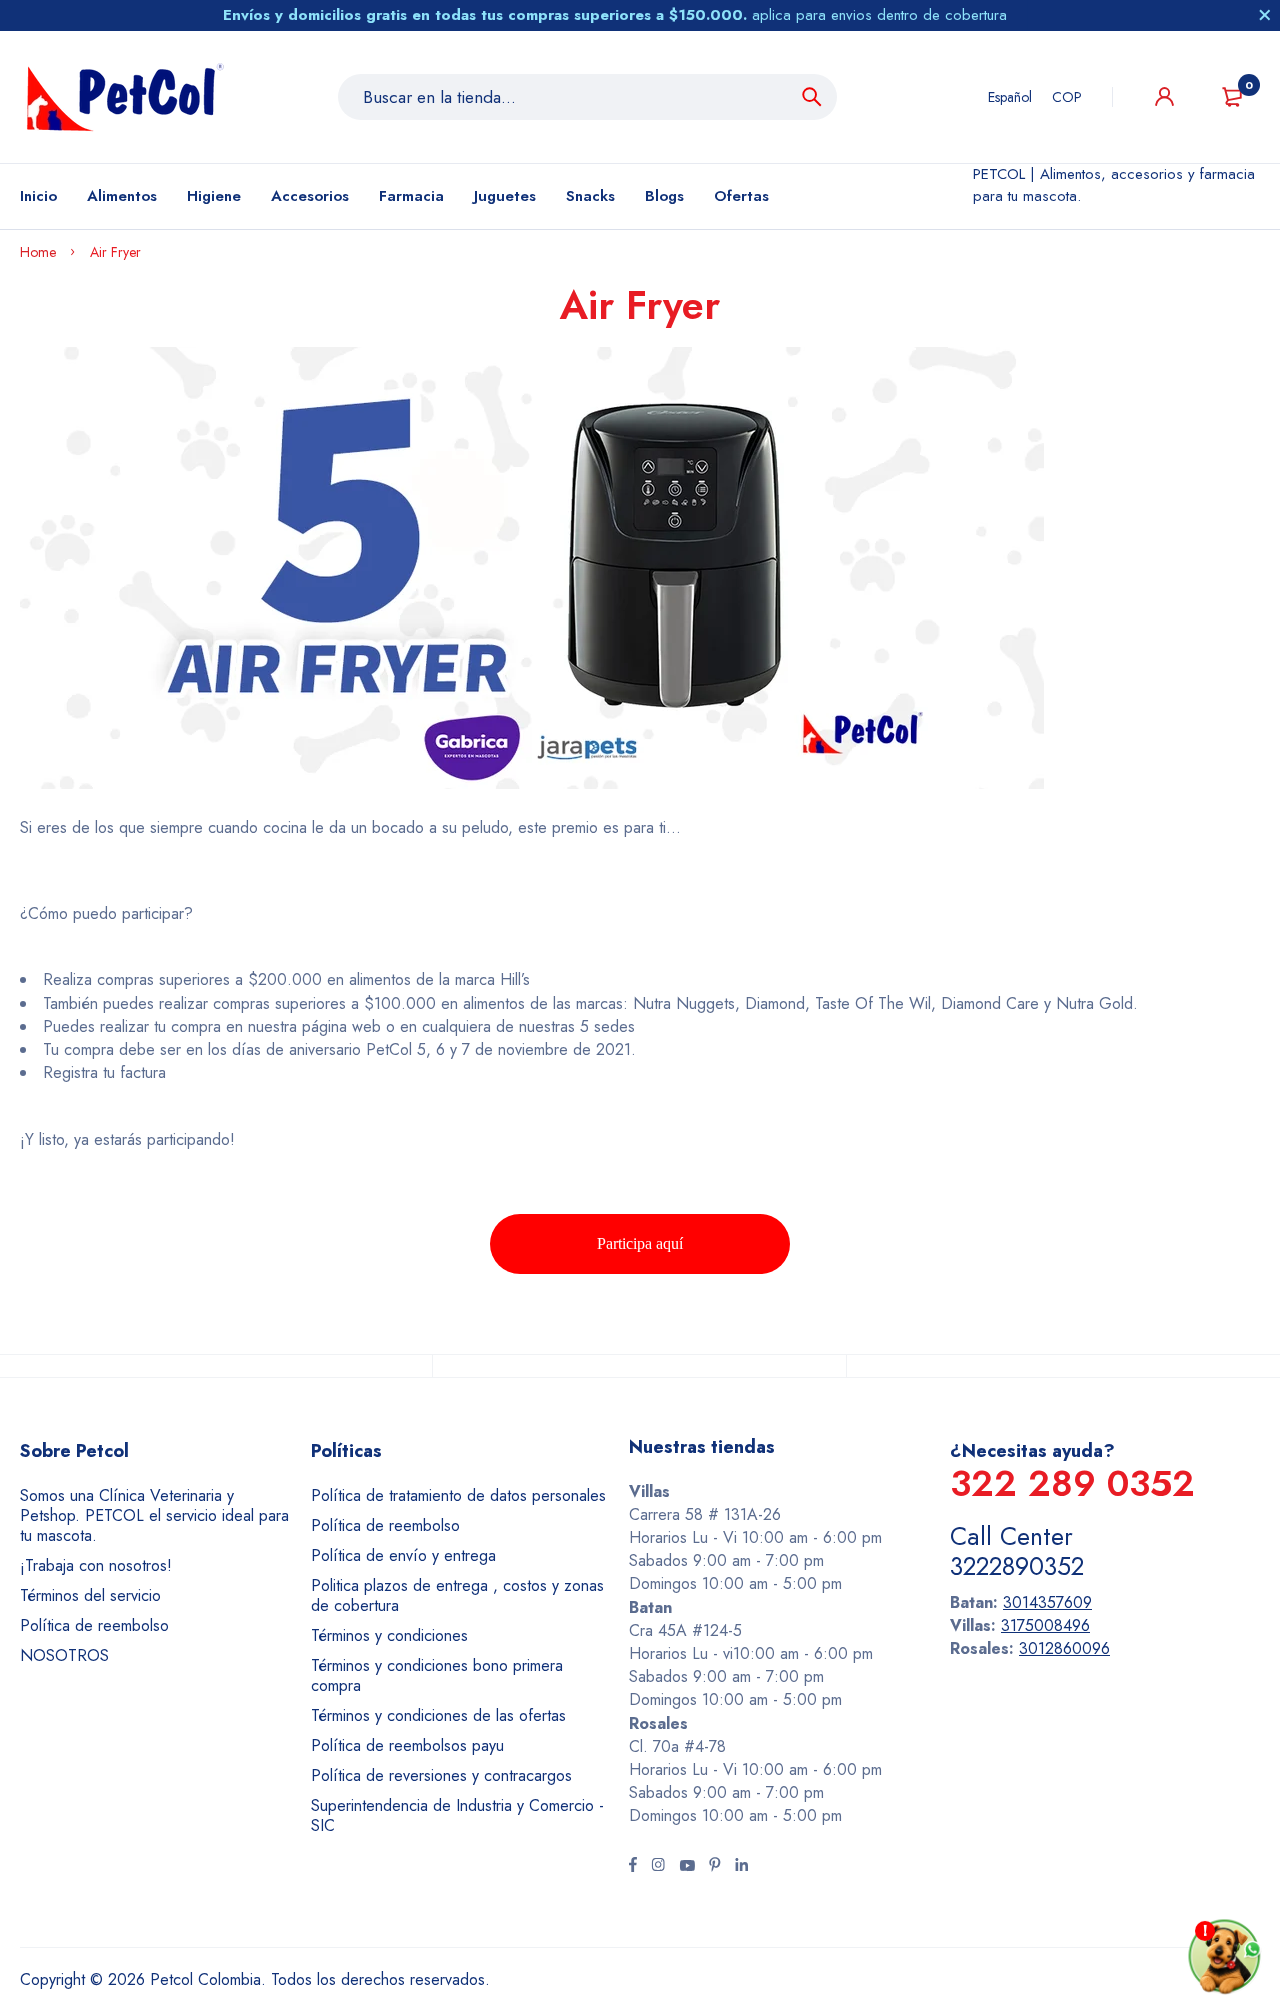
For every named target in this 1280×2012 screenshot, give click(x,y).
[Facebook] (633, 1867)
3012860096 (1064, 1648)
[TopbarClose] (1265, 15)
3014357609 (1047, 1602)
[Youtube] (687, 1867)
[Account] (1164, 96)
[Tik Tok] (715, 1867)
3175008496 (1045, 1625)
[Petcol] (125, 97)
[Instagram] (658, 1867)
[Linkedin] (741, 1867)
